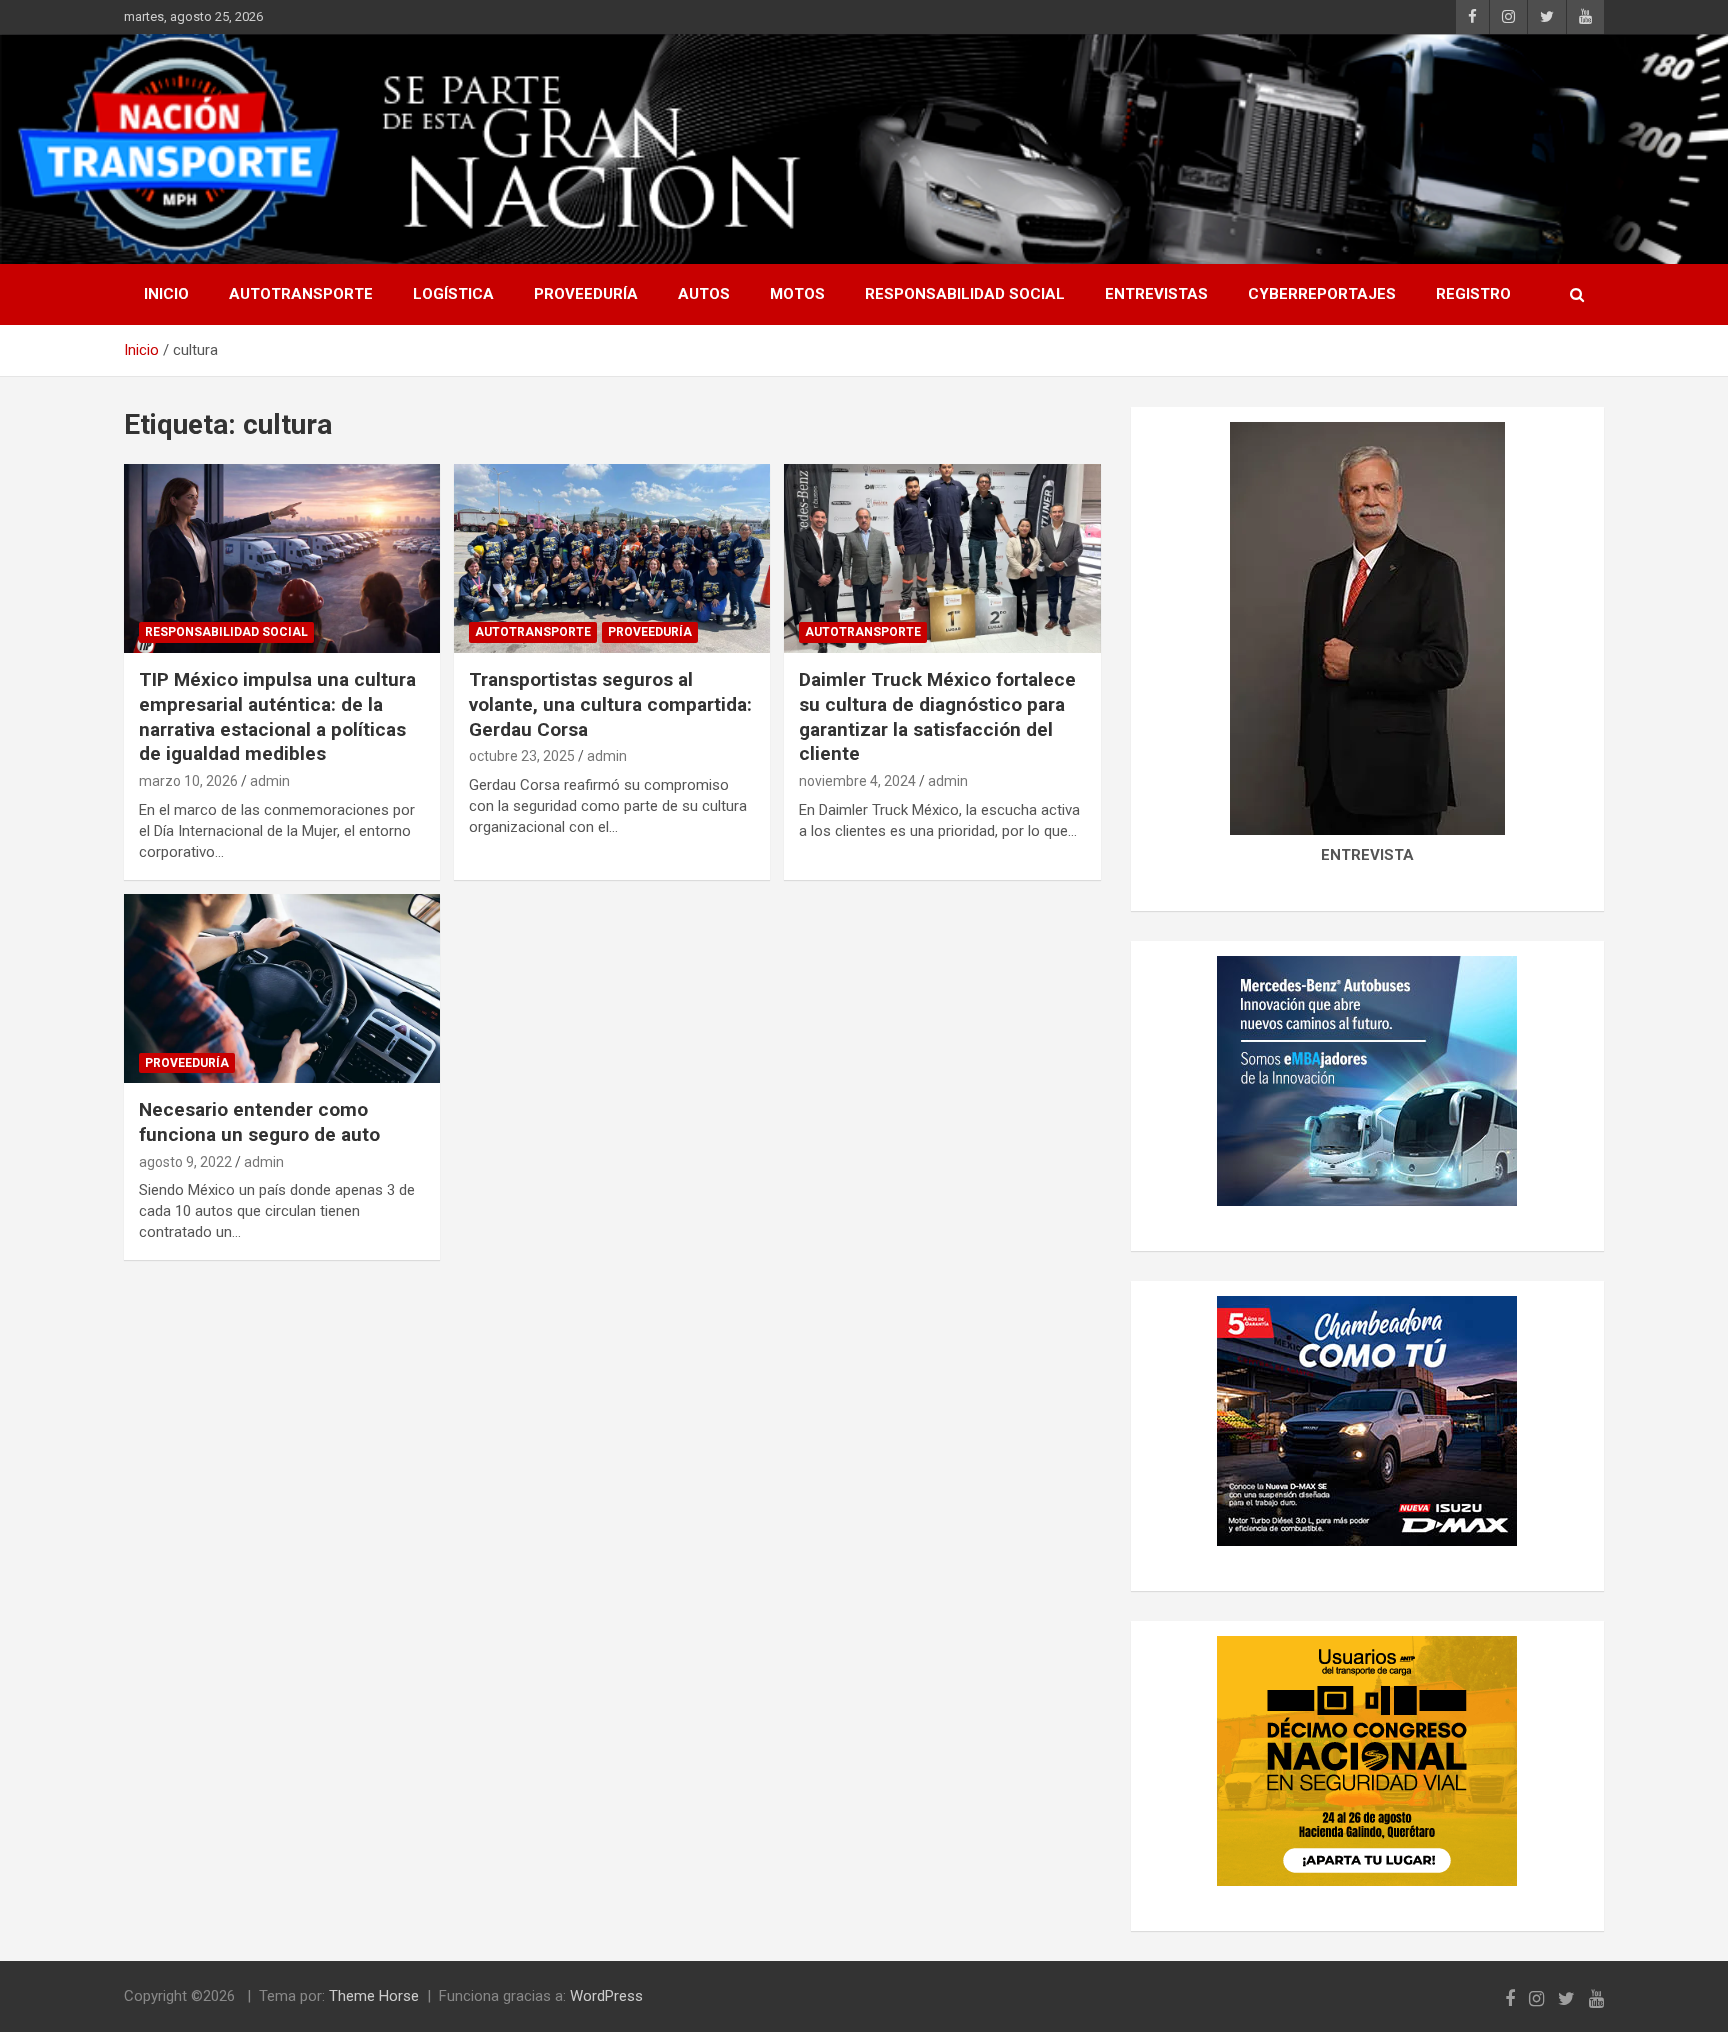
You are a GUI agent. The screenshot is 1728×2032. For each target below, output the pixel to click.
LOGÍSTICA (453, 294)
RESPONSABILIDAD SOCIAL (965, 294)
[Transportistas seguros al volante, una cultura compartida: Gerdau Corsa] (612, 558)
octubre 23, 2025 (522, 756)
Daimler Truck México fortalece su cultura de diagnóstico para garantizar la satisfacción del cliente (937, 716)
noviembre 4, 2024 (857, 781)
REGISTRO (1473, 294)
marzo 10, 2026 (188, 781)
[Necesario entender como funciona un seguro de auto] (282, 988)
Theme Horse (374, 1996)
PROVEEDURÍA (586, 294)
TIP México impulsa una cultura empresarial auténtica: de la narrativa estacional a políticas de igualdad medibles (277, 716)
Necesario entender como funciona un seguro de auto (259, 1122)
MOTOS (797, 294)
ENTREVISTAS (1156, 294)
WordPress (606, 1996)
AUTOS (704, 294)
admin (270, 781)
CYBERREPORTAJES (1322, 294)
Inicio (166, 294)
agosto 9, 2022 (185, 1162)
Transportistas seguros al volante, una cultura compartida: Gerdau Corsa (610, 704)
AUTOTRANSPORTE (301, 294)
